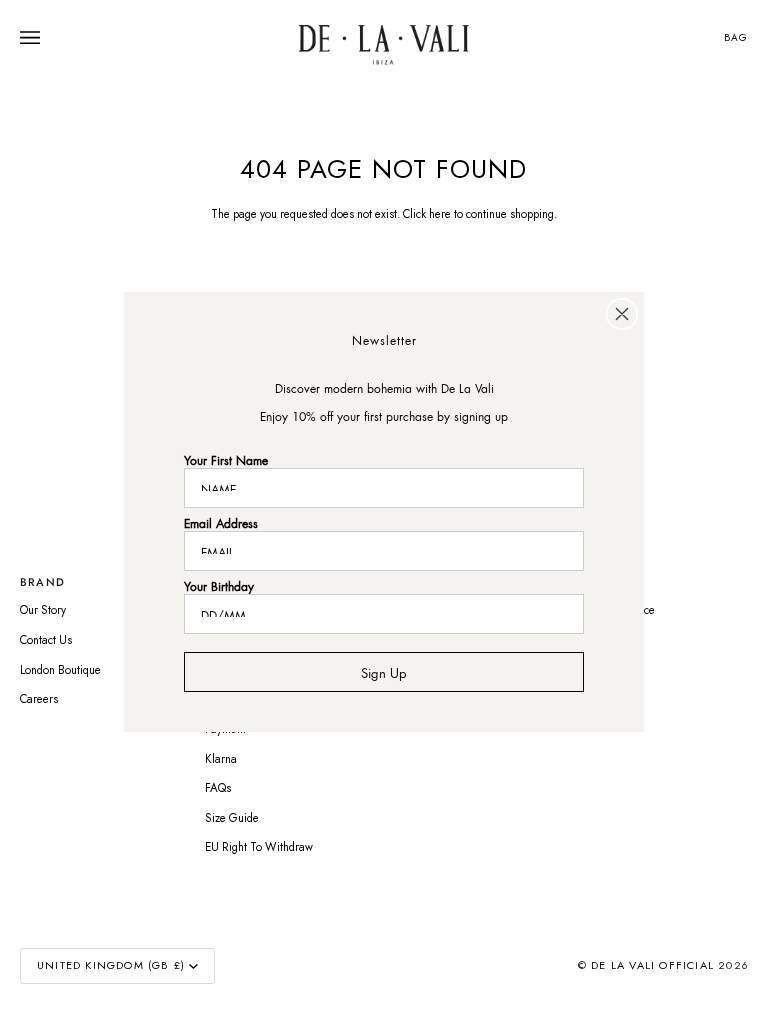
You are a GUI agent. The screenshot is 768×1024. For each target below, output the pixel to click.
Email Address (221, 521)
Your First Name (226, 458)
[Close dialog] (622, 314)
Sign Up (384, 671)
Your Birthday (219, 584)
